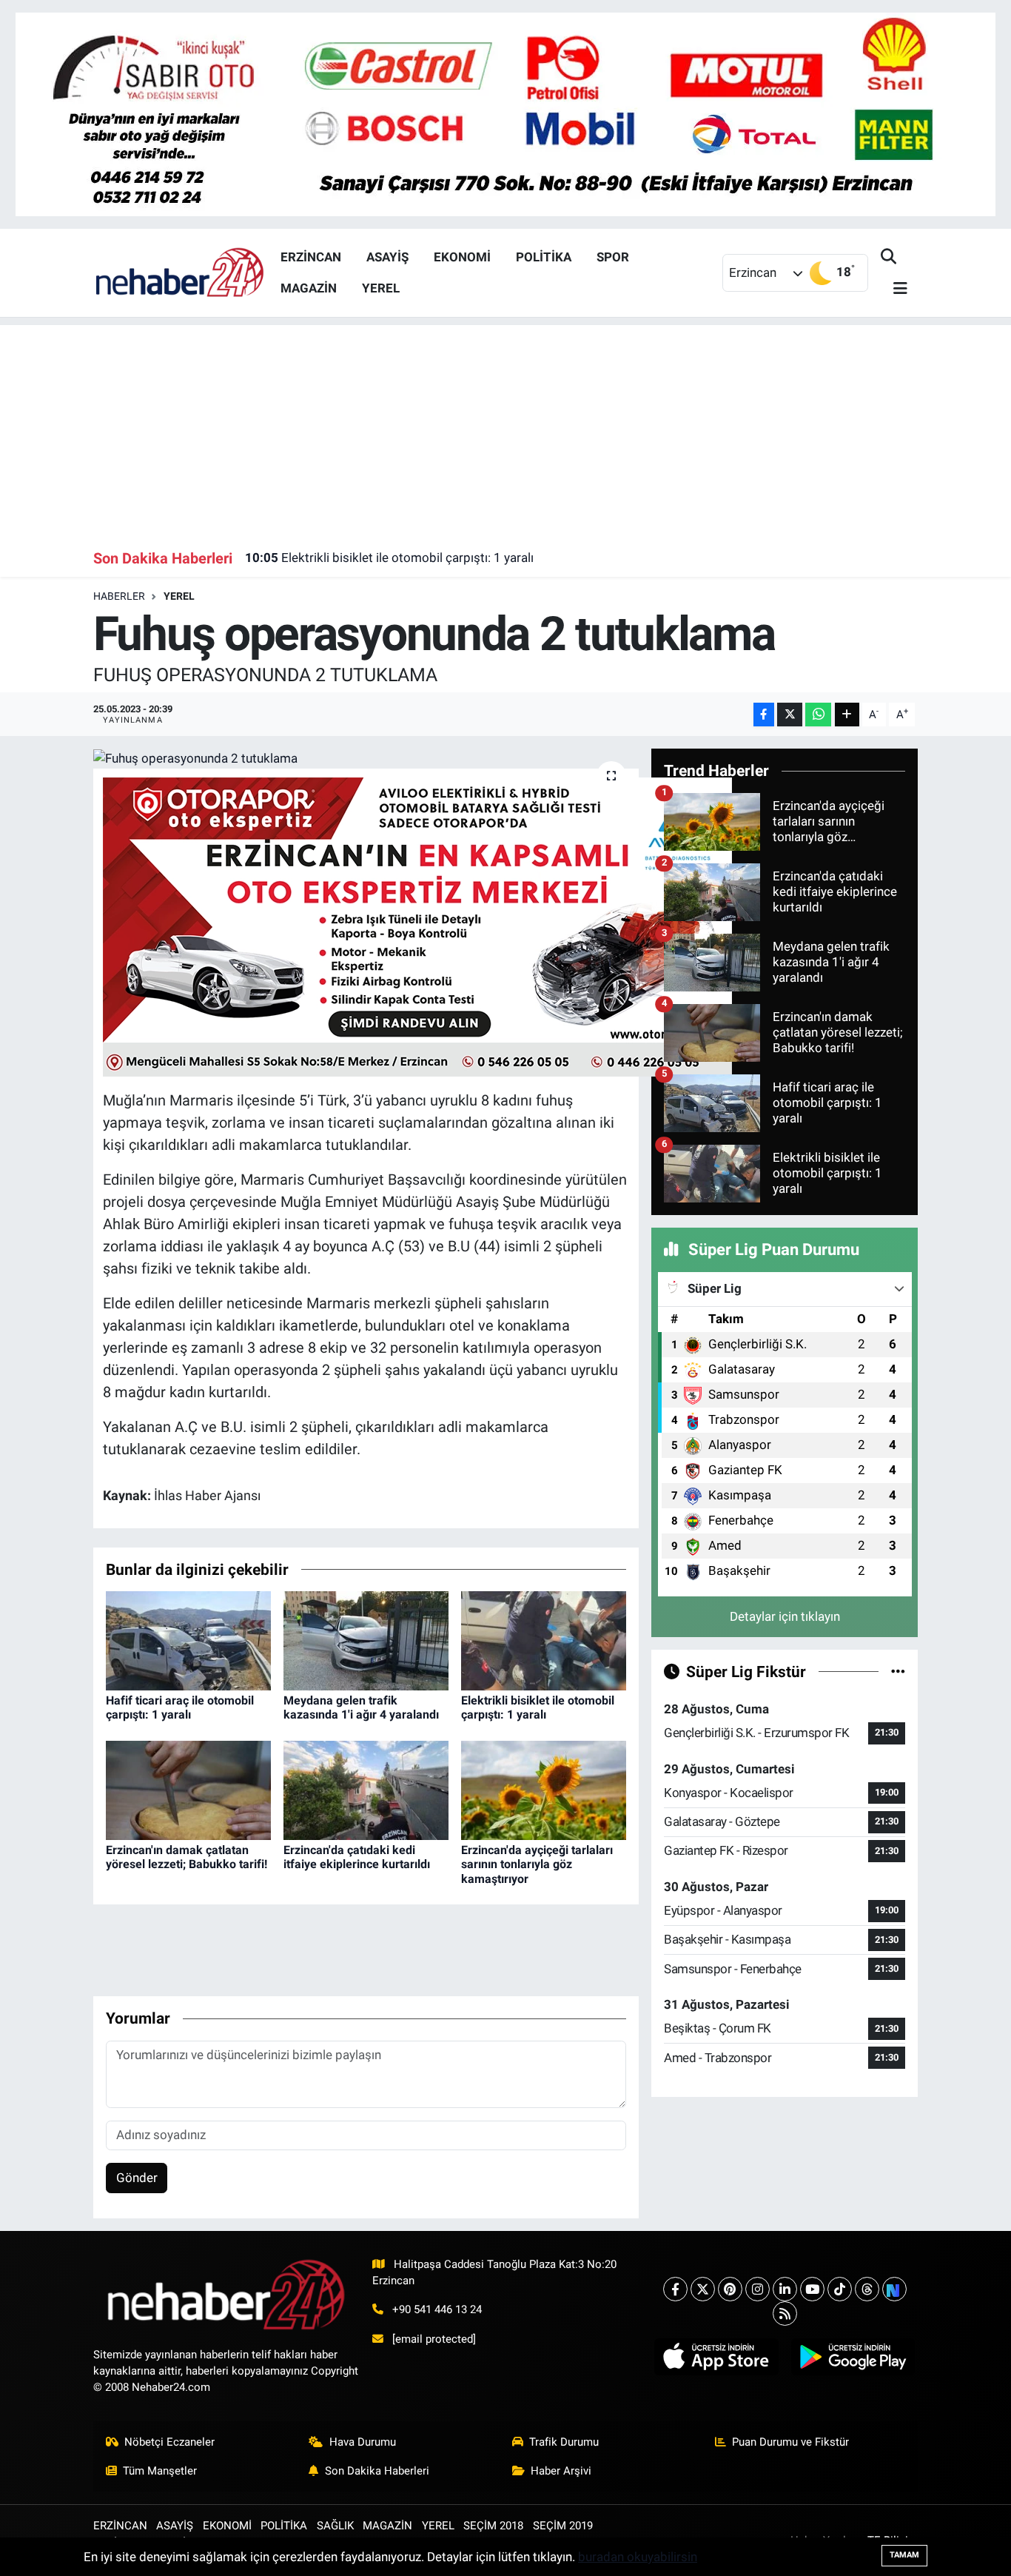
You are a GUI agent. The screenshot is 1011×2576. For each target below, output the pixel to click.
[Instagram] (758, 2289)
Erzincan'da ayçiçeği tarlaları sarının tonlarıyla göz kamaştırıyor (537, 1864)
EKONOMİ (462, 257)
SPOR (613, 257)
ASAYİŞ (387, 257)
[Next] (894, 2289)
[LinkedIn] (785, 2289)
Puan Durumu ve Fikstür (790, 2442)
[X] (703, 2289)
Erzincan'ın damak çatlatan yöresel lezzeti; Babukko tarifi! (187, 1857)
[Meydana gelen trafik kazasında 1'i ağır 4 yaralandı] (366, 1640)
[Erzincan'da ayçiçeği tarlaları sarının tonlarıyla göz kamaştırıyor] (544, 1790)
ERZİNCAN (311, 257)
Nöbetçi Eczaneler (169, 2442)
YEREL (381, 288)
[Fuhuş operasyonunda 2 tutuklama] (366, 758)
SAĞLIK (335, 2526)
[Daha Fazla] (847, 715)
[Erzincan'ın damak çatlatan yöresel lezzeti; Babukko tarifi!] (188, 1790)
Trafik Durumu (564, 2442)
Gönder (137, 2178)
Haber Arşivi (561, 2471)
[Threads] (867, 2289)
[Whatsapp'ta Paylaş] (818, 715)
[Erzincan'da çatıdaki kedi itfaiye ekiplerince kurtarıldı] (366, 1790)
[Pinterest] (730, 2289)
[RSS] (785, 2314)
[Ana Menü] (894, 289)
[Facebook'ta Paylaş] (764, 715)
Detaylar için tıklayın (785, 1616)
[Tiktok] (840, 2289)
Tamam (904, 2555)
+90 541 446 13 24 (437, 2309)
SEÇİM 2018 (493, 2526)
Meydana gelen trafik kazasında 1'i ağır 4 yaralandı (361, 1707)
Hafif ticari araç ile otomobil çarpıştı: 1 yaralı (180, 1707)
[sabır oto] (505, 113)
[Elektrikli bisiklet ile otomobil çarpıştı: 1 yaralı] (544, 1640)
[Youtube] (812, 2289)
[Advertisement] (506, 429)
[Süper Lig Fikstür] (898, 1671)
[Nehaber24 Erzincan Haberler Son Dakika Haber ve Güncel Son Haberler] (181, 272)
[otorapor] (417, 926)
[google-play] (853, 2357)
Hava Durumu (363, 2442)
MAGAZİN (309, 288)
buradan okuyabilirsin (638, 2557)
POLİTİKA (544, 257)
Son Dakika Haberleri (377, 2471)
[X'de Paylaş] (790, 715)
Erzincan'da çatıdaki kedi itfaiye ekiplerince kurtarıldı (357, 1857)
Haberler (119, 596)
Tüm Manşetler (160, 2471)
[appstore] (716, 2357)
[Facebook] (675, 2289)
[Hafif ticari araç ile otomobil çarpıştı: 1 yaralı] (188, 1640)
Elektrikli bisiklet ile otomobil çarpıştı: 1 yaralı (389, 558)
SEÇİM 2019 (563, 2526)
